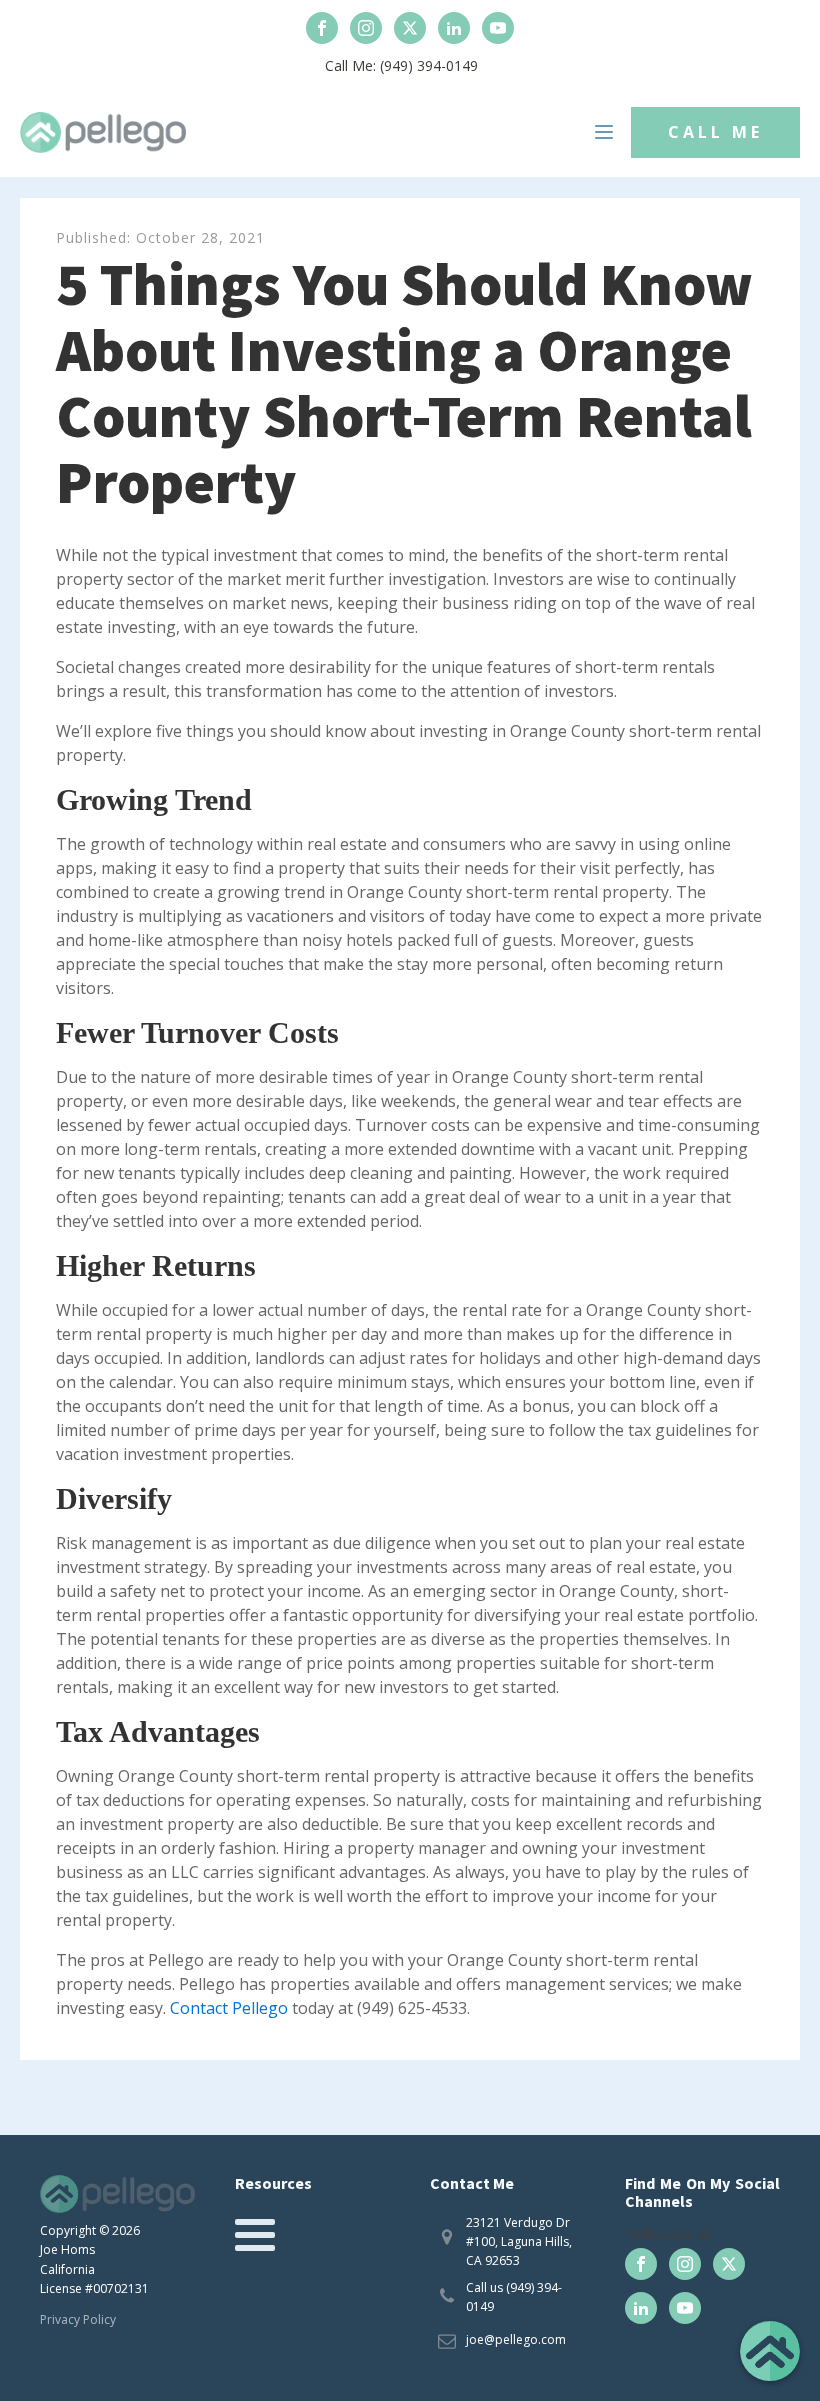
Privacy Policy (78, 2319)
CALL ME (715, 132)
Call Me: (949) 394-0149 (401, 65)
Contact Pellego (231, 2008)
